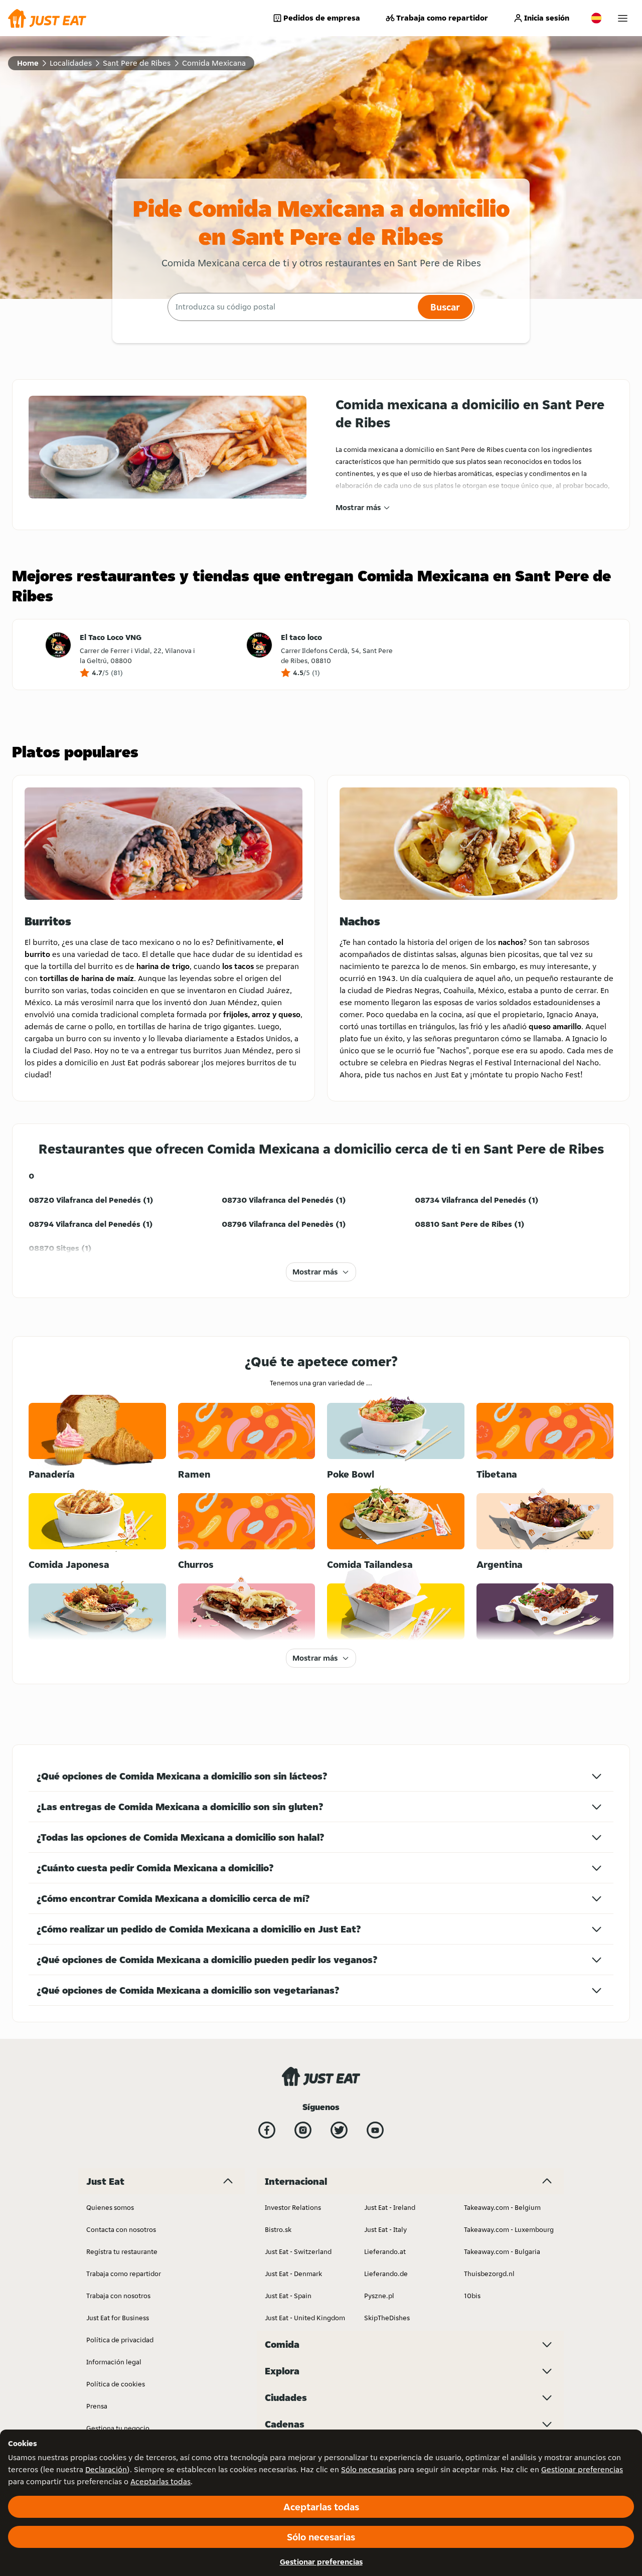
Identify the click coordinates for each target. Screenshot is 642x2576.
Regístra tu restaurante (122, 2251)
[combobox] (291, 307)
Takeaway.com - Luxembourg (509, 2229)
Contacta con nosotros (121, 2229)
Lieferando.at (385, 2251)
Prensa (97, 2406)
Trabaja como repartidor (442, 18)
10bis (472, 2296)
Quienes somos (110, 2207)
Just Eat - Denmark (293, 2274)
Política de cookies (116, 2384)
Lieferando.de (386, 2274)
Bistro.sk (278, 2229)
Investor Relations (293, 2207)
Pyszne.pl (379, 2296)
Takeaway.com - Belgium (502, 2207)
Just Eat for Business (118, 2318)
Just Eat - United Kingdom (305, 2318)
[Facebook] (267, 2130)
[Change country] (596, 18)
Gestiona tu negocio (118, 2428)
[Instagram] (303, 2130)
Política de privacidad (120, 2340)
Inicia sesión (547, 18)
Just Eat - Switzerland (298, 2251)
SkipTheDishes (387, 2318)
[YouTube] (375, 2130)
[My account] (623, 18)
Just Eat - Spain (288, 2296)
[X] (339, 2130)
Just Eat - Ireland (390, 2207)
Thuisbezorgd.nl (489, 2274)
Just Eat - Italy (385, 2229)
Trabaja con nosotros (118, 2296)
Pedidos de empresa (322, 18)
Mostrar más (358, 507)
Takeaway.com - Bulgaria (502, 2251)
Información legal (114, 2362)
